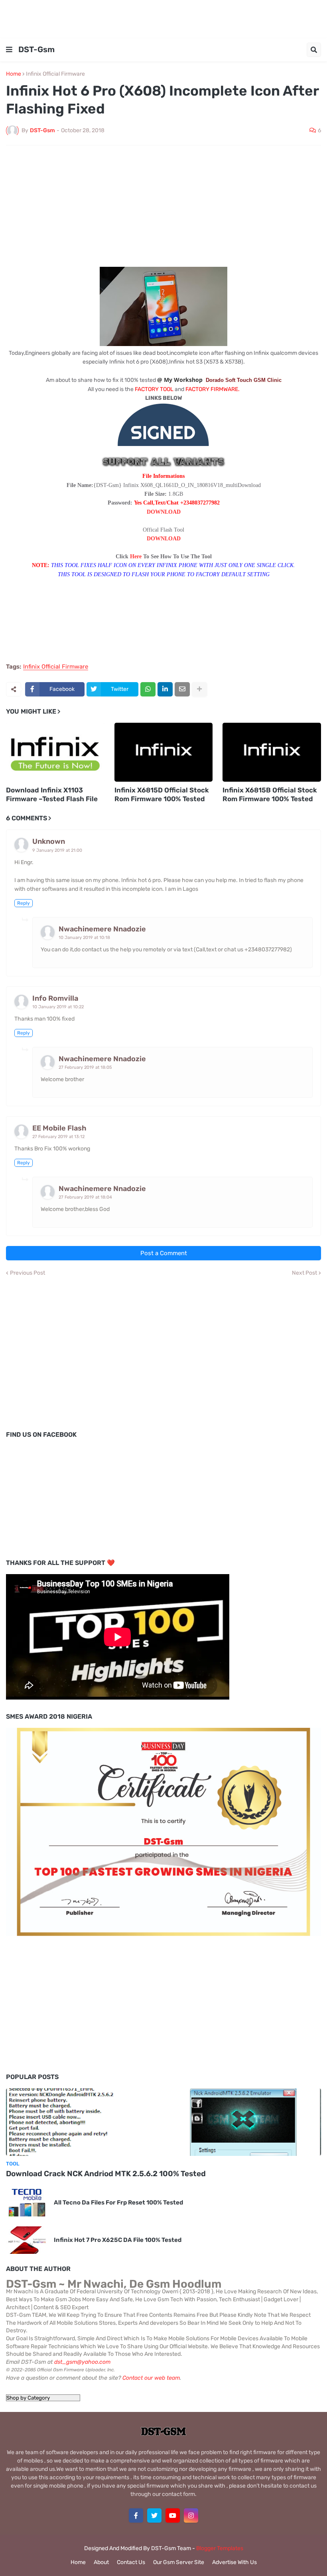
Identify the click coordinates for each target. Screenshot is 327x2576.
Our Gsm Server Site (179, 2562)
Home (14, 74)
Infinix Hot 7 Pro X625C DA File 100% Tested (118, 2240)
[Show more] (199, 689)
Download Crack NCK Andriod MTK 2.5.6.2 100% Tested (106, 2174)
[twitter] (154, 2515)
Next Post (304, 1273)
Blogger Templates (220, 2548)
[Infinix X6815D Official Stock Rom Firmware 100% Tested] (164, 752)
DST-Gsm (36, 49)
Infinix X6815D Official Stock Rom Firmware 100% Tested (162, 794)
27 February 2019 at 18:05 (85, 1067)
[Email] (182, 689)
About (101, 2562)
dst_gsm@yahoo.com (82, 2362)
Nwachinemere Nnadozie (102, 929)
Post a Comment (164, 1253)
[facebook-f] (136, 2515)
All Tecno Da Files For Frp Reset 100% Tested (118, 2202)
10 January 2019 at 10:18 (84, 938)
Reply (24, 903)
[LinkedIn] (165, 689)
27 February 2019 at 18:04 (85, 1197)
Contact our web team (151, 2378)
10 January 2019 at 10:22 (58, 1007)
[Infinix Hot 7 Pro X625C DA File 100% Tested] (27, 2240)
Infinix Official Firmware (55, 74)
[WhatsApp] (148, 689)
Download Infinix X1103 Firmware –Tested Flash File (52, 794)
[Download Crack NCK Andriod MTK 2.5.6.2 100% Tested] (163, 2122)
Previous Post (28, 1273)
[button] (9, 50)
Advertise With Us (234, 2562)
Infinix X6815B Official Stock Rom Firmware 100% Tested (270, 794)
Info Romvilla (55, 998)
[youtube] (173, 2515)
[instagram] (191, 2515)
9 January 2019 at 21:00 (57, 850)
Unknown (49, 841)
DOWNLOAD (164, 512)
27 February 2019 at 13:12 (58, 1137)
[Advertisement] (163, 18)
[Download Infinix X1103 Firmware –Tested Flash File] (55, 752)
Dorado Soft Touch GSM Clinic (244, 380)
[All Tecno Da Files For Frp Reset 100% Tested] (27, 2203)
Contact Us (131, 2562)
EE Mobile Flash (59, 1128)
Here (136, 556)
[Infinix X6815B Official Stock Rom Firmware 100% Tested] (272, 752)
